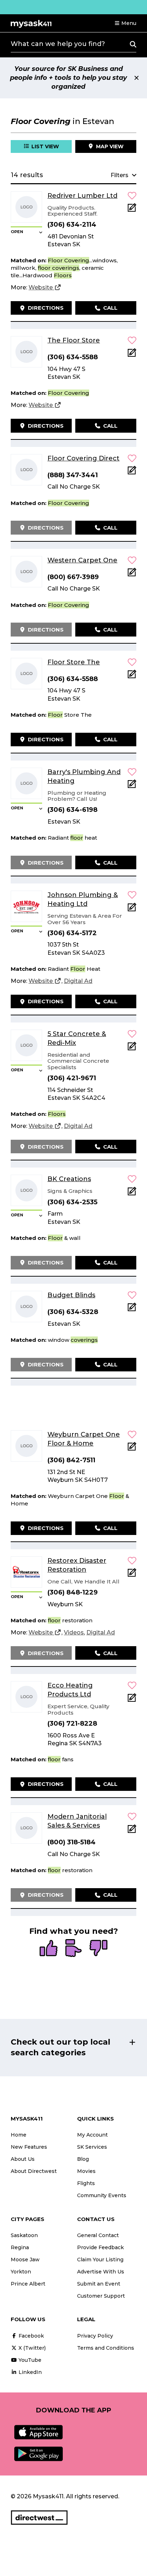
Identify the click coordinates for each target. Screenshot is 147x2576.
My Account (92, 2135)
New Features (29, 2147)
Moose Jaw (25, 2260)
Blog (83, 2159)
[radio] (49, 1949)
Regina (20, 2247)
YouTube (29, 2360)
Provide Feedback (100, 2247)
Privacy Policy (95, 2336)
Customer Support (101, 2296)
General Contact (98, 2235)
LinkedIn (29, 2372)
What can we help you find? (58, 44)
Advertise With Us (101, 2272)
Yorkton (21, 2272)
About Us (23, 2159)
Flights (86, 2183)
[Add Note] (132, 210)
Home (19, 2135)
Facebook (31, 2336)
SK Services (92, 2147)
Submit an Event (99, 2284)
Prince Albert (28, 2284)
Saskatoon (24, 2235)
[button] (125, 23)
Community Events (102, 2195)
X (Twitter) (31, 2348)
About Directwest (34, 2171)
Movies (86, 2171)
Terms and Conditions (106, 2348)
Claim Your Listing (100, 2260)
